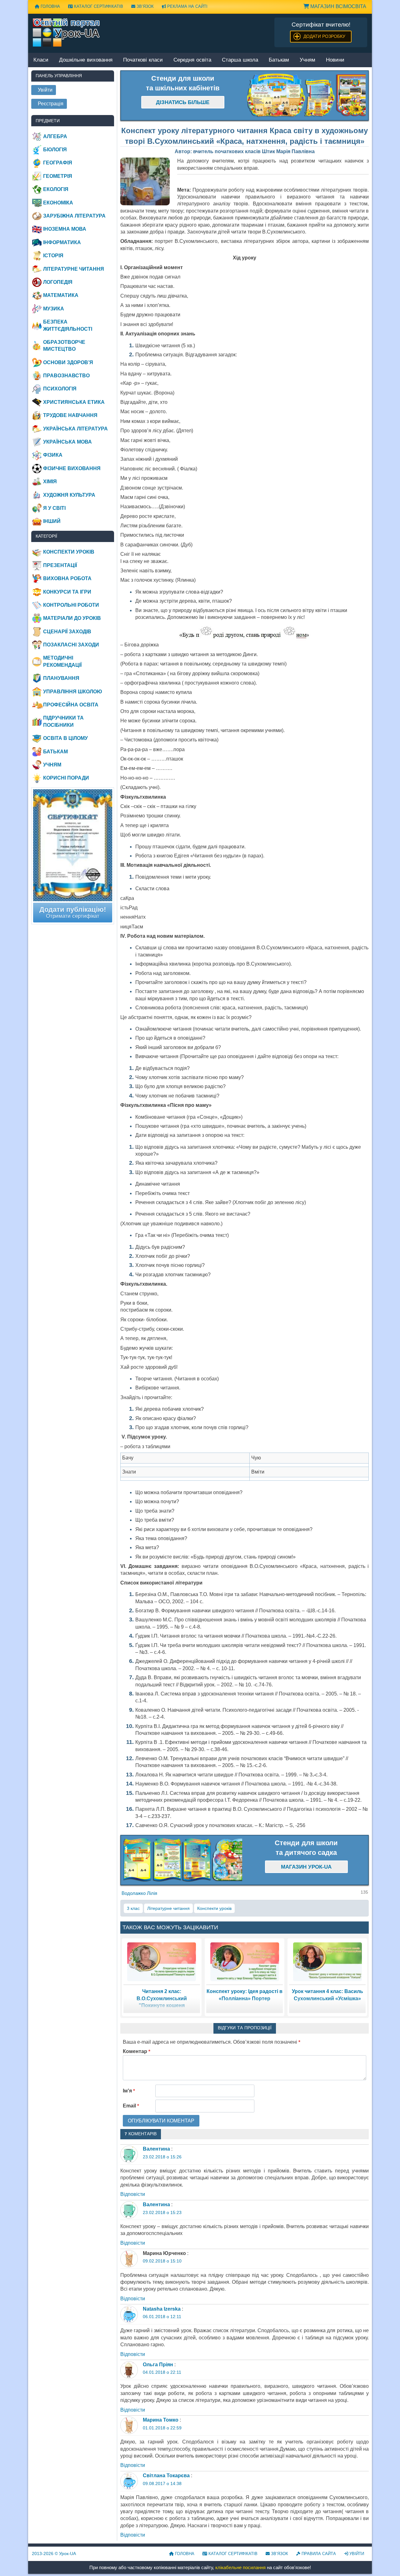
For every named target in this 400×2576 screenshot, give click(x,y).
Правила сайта (318, 2554)
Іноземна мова (65, 229)
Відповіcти (133, 2194)
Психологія (60, 389)
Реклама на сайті (187, 6)
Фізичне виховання (72, 468)
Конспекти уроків (214, 1908)
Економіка (58, 203)
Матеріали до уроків (72, 618)
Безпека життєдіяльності (68, 325)
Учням (307, 60)
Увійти (356, 2554)
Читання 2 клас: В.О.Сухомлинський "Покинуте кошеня (162, 1998)
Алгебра (55, 136)
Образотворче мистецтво (64, 346)
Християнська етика (74, 402)
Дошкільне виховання (86, 60)
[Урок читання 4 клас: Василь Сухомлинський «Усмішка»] (327, 1961)
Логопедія (58, 282)
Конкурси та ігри (67, 592)
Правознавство (66, 376)
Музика (54, 309)
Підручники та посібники (63, 721)
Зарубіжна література (74, 216)
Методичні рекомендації (62, 661)
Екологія (56, 189)
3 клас (133, 1908)
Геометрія (58, 176)
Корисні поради (66, 778)
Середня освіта (192, 60)
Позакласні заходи (71, 645)
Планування (61, 678)
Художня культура (69, 495)
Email (131, 2106)
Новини (335, 60)
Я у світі (54, 508)
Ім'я (129, 2091)
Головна (50, 6)
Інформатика (62, 242)
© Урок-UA (54, 2553)
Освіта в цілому (65, 738)
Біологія (55, 150)
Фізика (53, 455)
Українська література (75, 429)
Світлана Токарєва (166, 2476)
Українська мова (67, 442)
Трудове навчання (70, 415)
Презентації (60, 565)
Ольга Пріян (158, 2365)
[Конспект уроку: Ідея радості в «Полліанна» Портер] (245, 1961)
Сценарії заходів (67, 632)
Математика (61, 295)
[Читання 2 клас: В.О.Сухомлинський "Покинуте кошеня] (162, 1961)
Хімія (50, 482)
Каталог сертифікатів (98, 6)
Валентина (156, 2149)
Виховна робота (67, 578)
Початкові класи (143, 60)
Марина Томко (161, 2420)
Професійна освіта (71, 705)
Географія (58, 163)
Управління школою (73, 692)
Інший (52, 521)
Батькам (279, 60)
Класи (41, 60)
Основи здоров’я (68, 362)
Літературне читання (168, 1908)
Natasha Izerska (162, 2309)
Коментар (137, 2051)
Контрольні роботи (71, 605)
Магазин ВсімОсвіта (338, 6)
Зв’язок (145, 6)
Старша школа (240, 60)
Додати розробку (324, 36)
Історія (53, 256)
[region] (307, 96)
